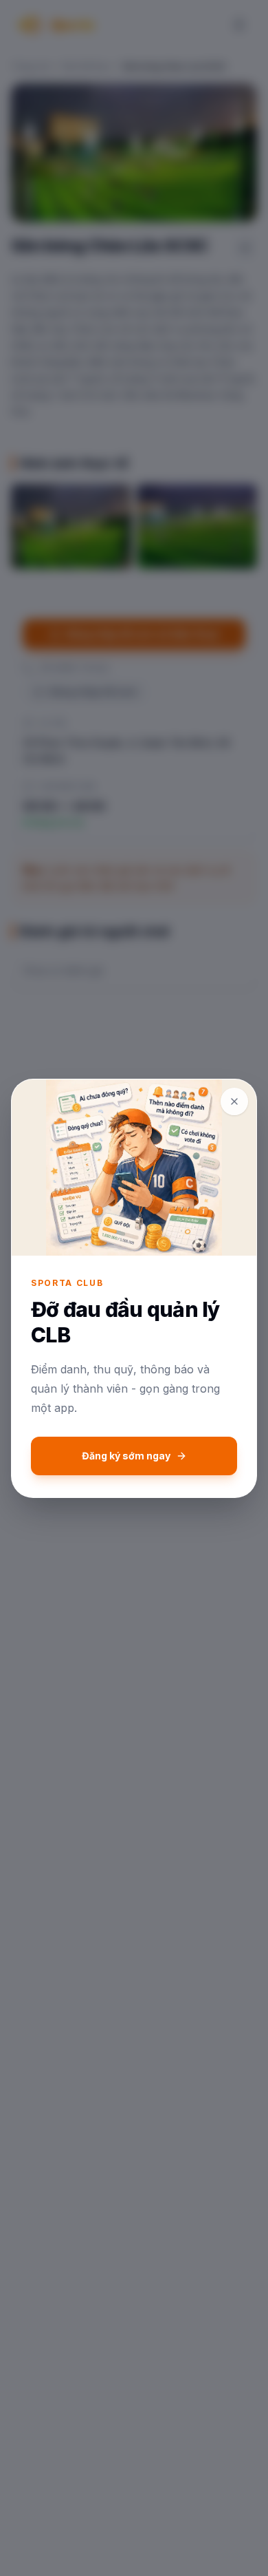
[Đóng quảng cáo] (234, 1101)
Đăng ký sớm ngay (126, 1456)
